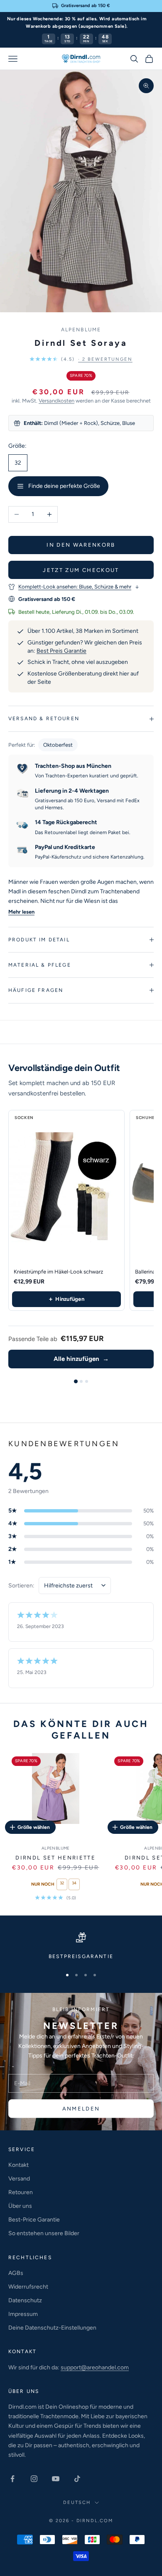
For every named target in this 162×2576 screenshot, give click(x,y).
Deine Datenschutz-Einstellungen (52, 2328)
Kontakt (18, 2165)
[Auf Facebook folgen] (12, 2479)
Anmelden (81, 2109)
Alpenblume (81, 330)
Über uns (20, 2206)
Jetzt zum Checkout (81, 570)
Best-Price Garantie (34, 2220)
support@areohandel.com (95, 2367)
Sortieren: (21, 1586)
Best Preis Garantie (61, 651)
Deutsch (77, 2502)
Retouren (21, 2192)
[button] (81, 359)
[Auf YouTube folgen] (56, 2479)
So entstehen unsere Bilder (44, 2233)
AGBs (16, 2273)
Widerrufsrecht (28, 2287)
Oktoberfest (58, 745)
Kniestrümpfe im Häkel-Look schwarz (58, 1272)
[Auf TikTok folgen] (77, 2479)
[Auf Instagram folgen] (34, 2479)
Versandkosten (56, 401)
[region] (81, 1946)
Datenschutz (25, 2300)
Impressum (23, 2314)
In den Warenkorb (81, 545)
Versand (19, 2179)
